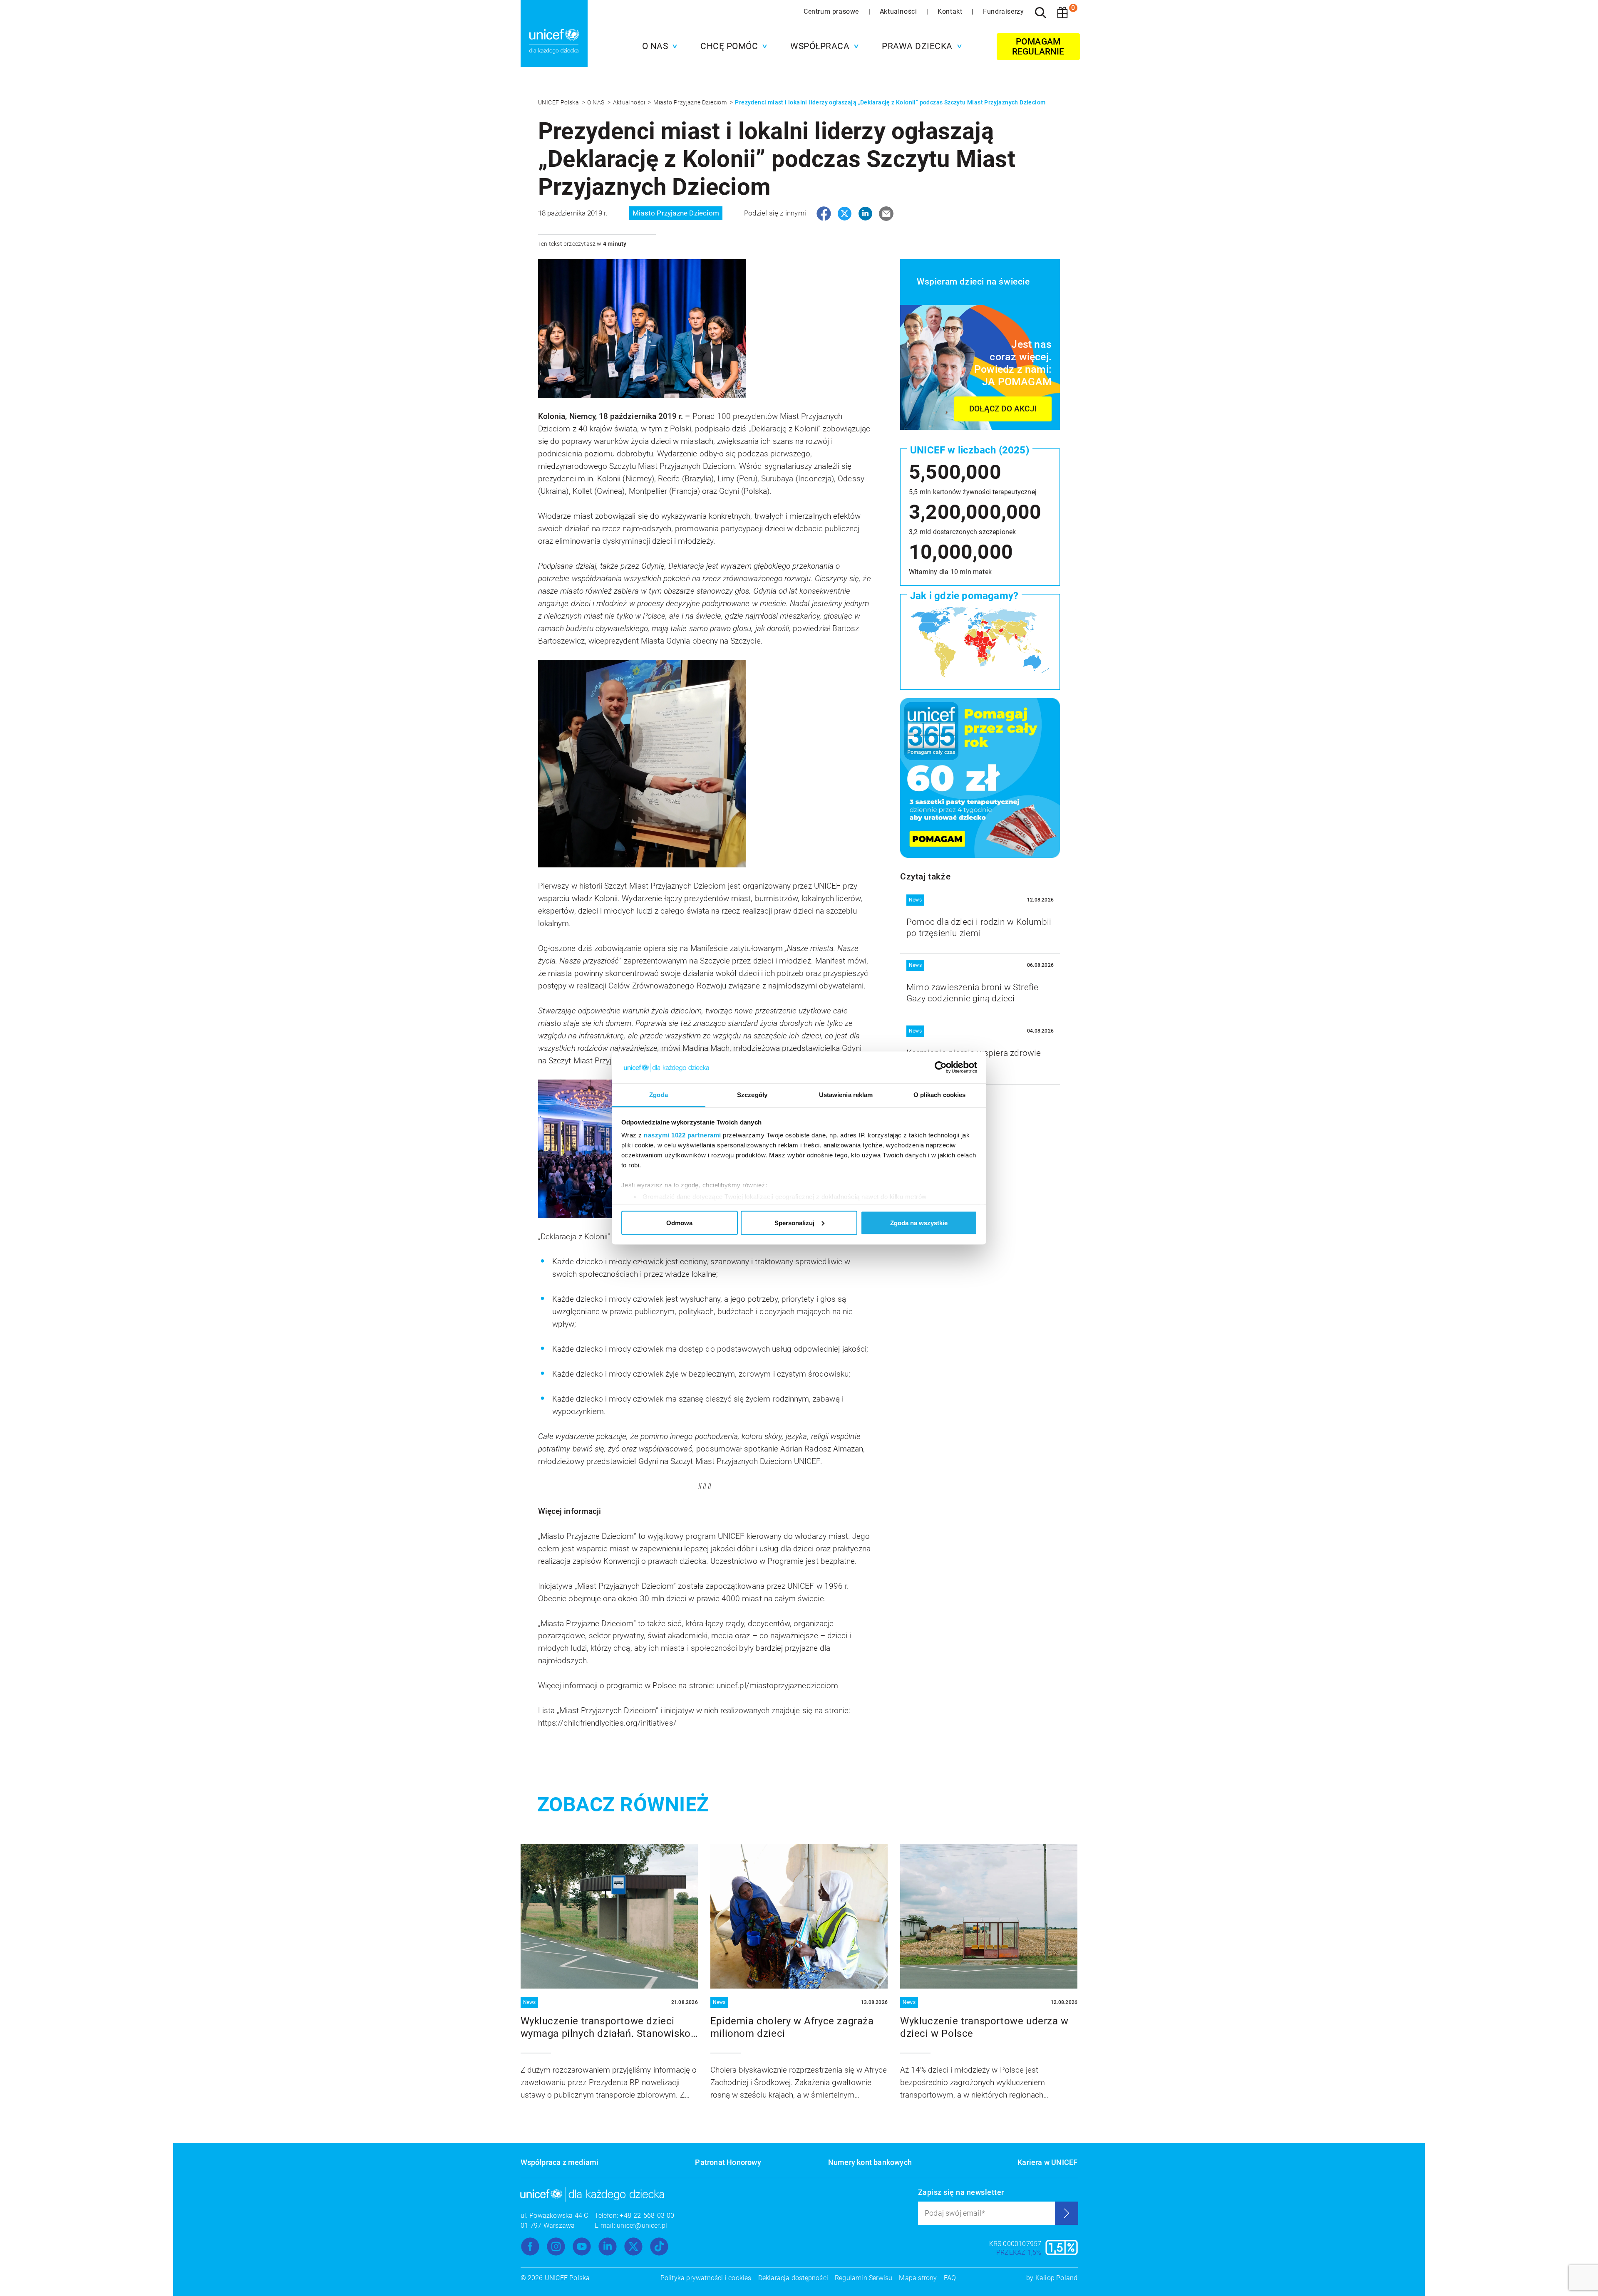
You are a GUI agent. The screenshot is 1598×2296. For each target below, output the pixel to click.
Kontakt (951, 11)
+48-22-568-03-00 (647, 2216)
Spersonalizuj (794, 1222)
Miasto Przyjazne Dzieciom (691, 102)
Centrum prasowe (832, 11)
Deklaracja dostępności (793, 2278)
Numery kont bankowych (870, 2162)
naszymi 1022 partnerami (682, 1135)
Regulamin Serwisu (864, 2278)
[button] (658, 46)
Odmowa (679, 1222)
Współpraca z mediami (560, 2162)
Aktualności (899, 11)
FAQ (950, 2278)
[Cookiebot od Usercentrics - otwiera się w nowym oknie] (941, 1068)
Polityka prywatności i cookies (706, 2278)
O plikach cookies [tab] (940, 1095)
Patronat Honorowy (728, 2162)
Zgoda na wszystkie (919, 1222)
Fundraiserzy (1003, 11)
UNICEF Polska (559, 102)
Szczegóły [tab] (752, 1095)
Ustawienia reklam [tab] (846, 1095)
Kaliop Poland (1057, 2278)
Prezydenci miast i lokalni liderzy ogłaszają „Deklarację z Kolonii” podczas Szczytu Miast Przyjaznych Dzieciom (890, 102)
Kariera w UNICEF (1047, 2162)
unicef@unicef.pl (642, 2225)
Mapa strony (918, 2278)
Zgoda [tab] (659, 1095)
